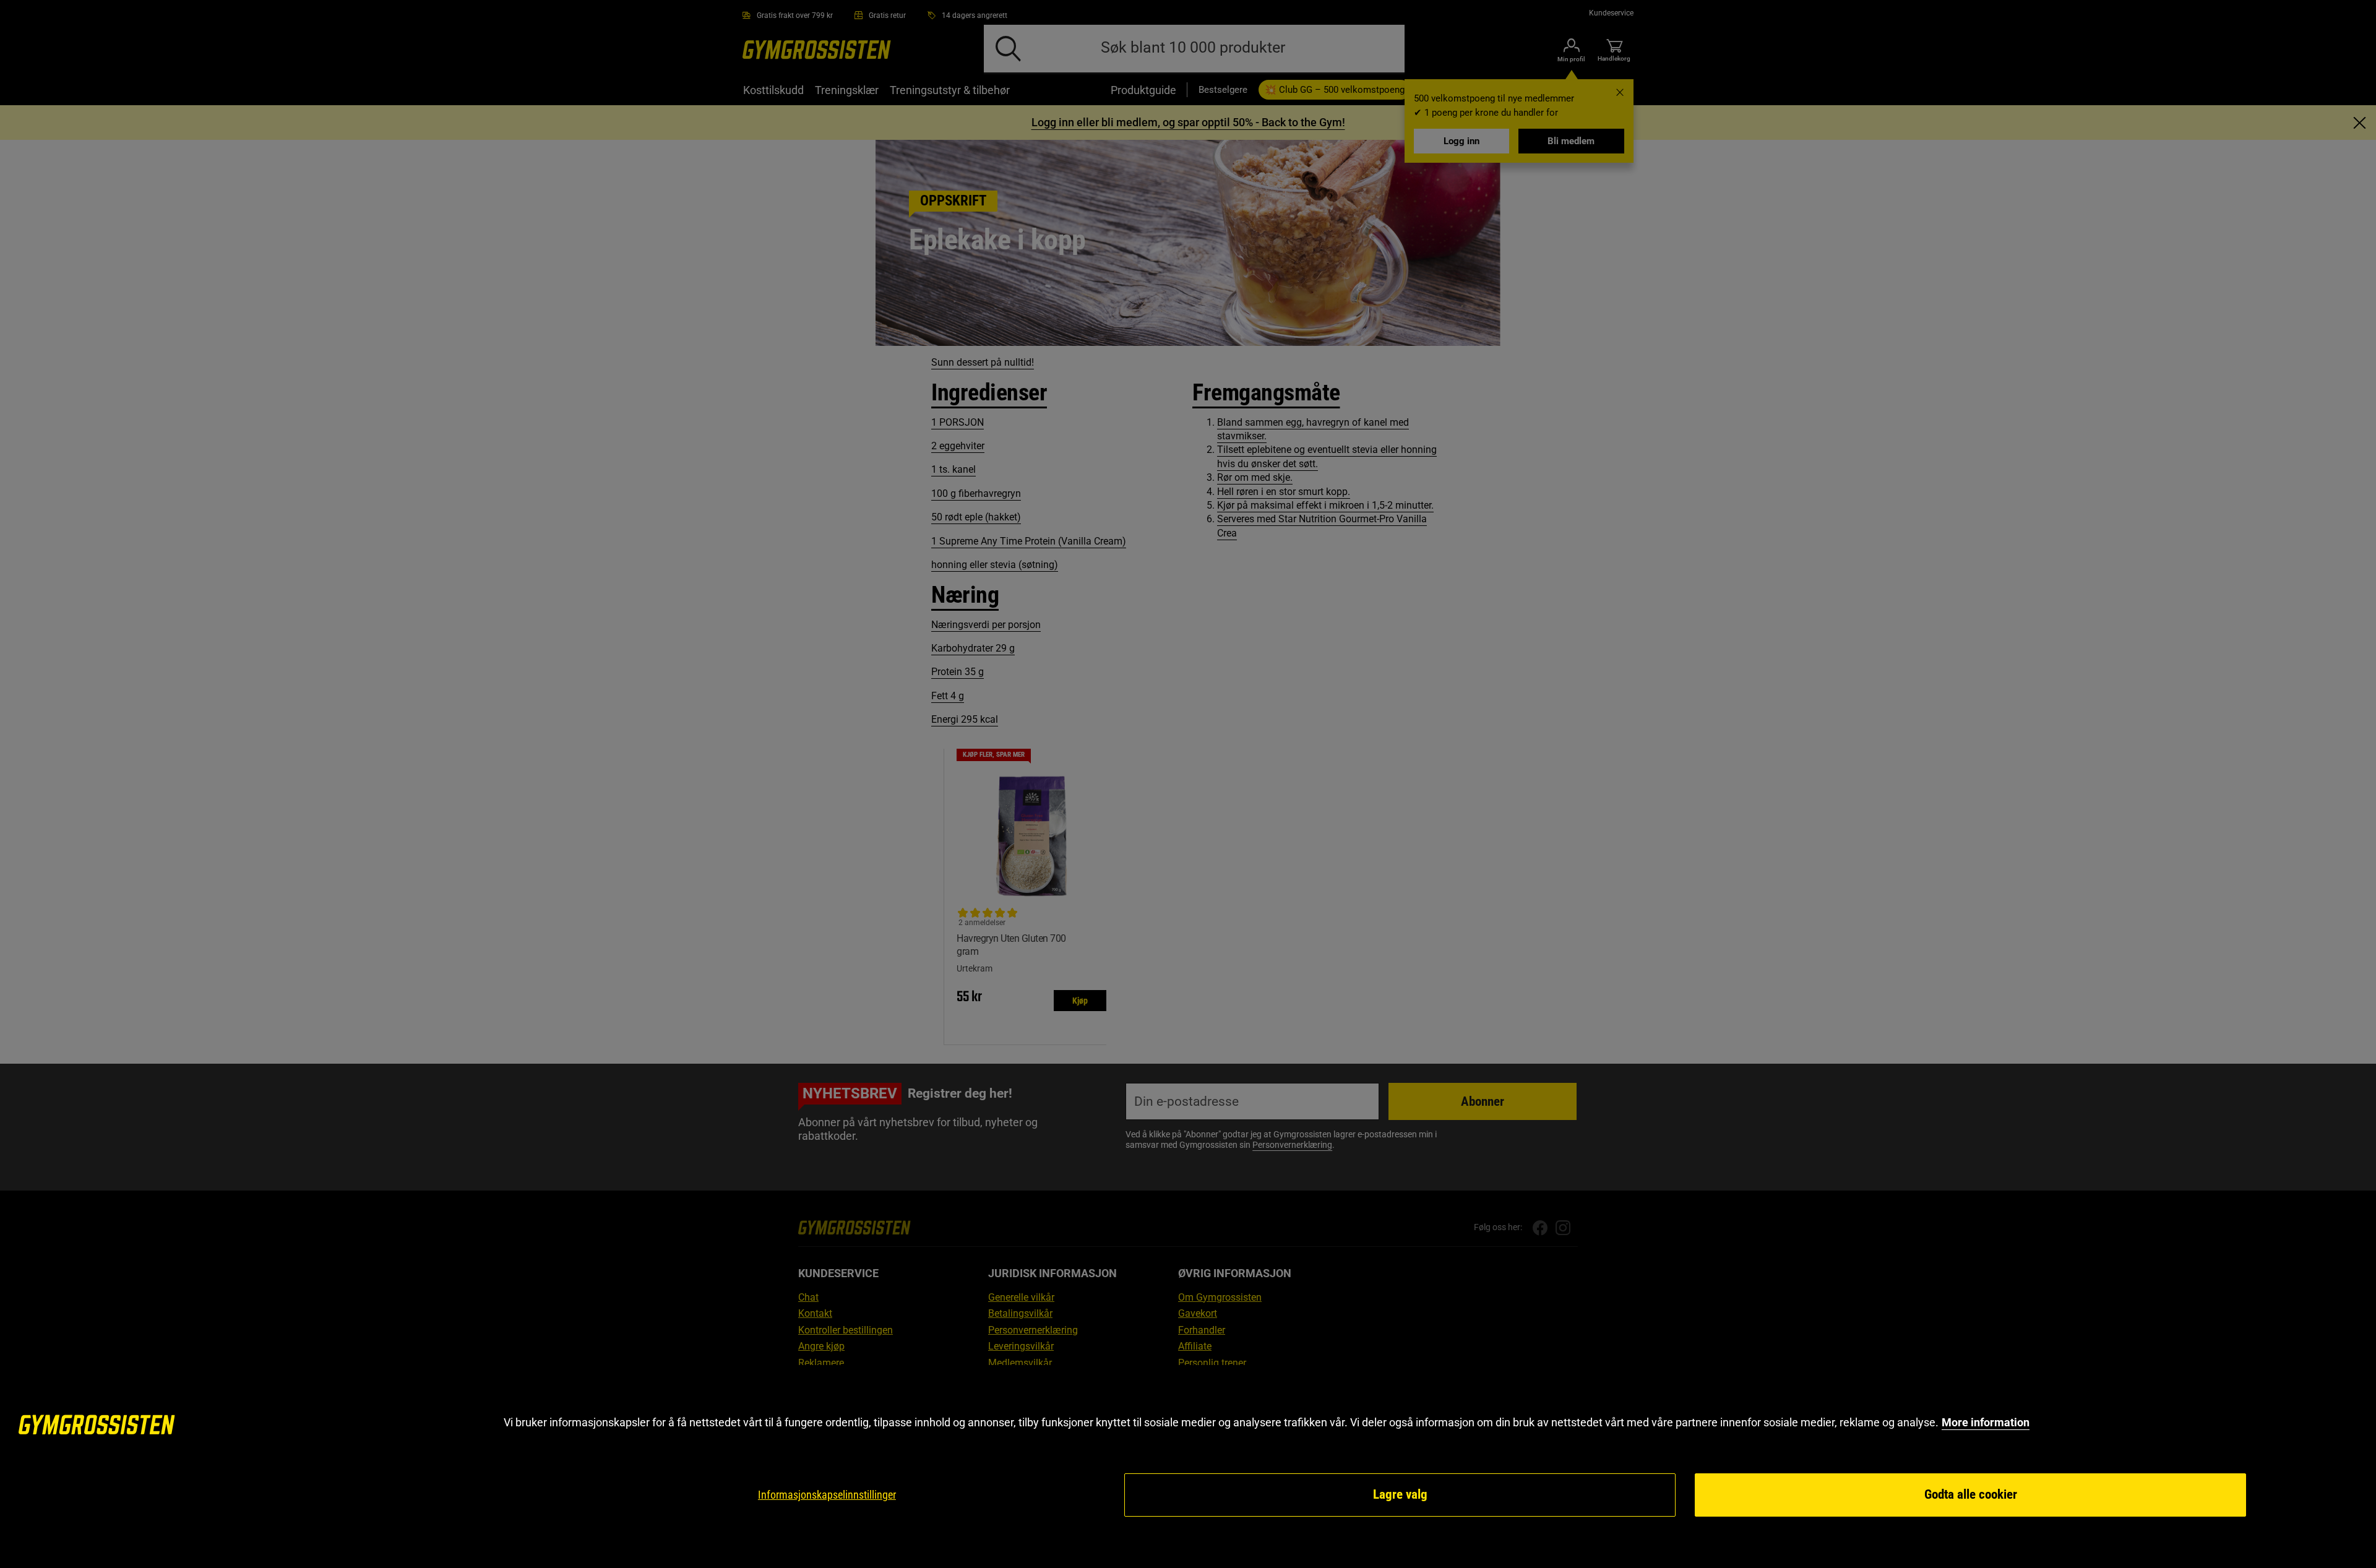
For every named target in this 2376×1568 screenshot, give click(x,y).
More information (1986, 1422)
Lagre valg (1400, 1494)
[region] (1188, 1467)
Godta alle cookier (1971, 1494)
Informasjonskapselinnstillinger (827, 1495)
